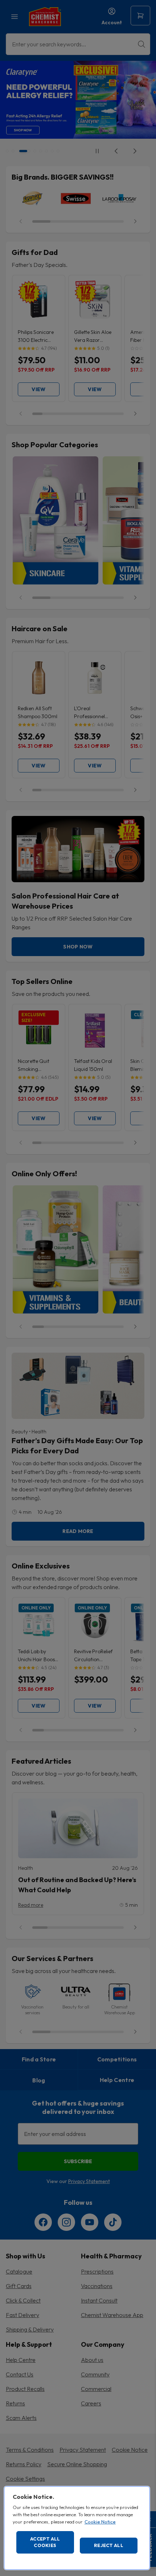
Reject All (109, 2545)
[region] (77, 2528)
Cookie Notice (100, 2522)
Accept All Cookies (45, 2542)
